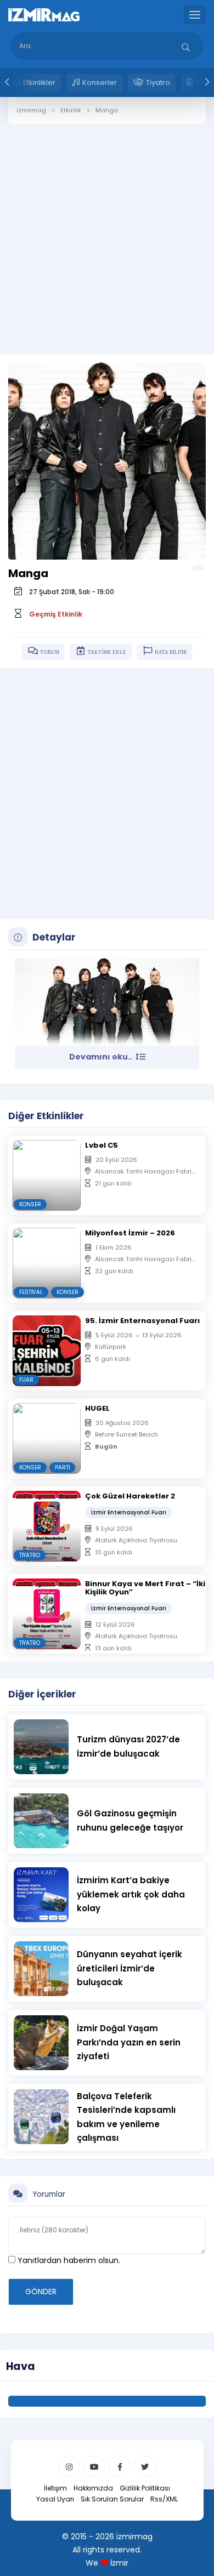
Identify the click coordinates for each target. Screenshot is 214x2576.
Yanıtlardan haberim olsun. (68, 2260)
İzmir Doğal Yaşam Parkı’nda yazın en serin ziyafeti (129, 2042)
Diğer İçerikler (42, 1694)
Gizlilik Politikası (145, 2488)
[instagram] (69, 2466)
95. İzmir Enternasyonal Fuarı (142, 1321)
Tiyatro (158, 82)
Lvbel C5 (102, 1145)
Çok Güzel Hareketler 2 (130, 1496)
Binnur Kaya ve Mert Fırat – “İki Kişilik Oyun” (145, 1588)
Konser (30, 1204)
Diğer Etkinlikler (46, 1116)
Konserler (100, 82)
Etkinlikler (39, 82)
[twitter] (145, 2466)
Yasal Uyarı (55, 2499)
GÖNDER (41, 2292)
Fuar (26, 1380)
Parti (62, 1467)
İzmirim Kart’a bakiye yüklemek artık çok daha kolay (131, 1894)
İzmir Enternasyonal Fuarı (129, 1512)
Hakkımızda (93, 2488)
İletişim (55, 2488)
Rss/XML (164, 2499)
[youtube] (94, 2466)
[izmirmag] (44, 14)
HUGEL (97, 1408)
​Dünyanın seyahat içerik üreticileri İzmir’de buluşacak (129, 1968)
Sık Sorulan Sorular (112, 2499)
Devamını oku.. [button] (102, 1057)
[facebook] (120, 2466)
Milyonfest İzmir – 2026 (130, 1233)
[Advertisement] (107, 231)
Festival (31, 1292)
